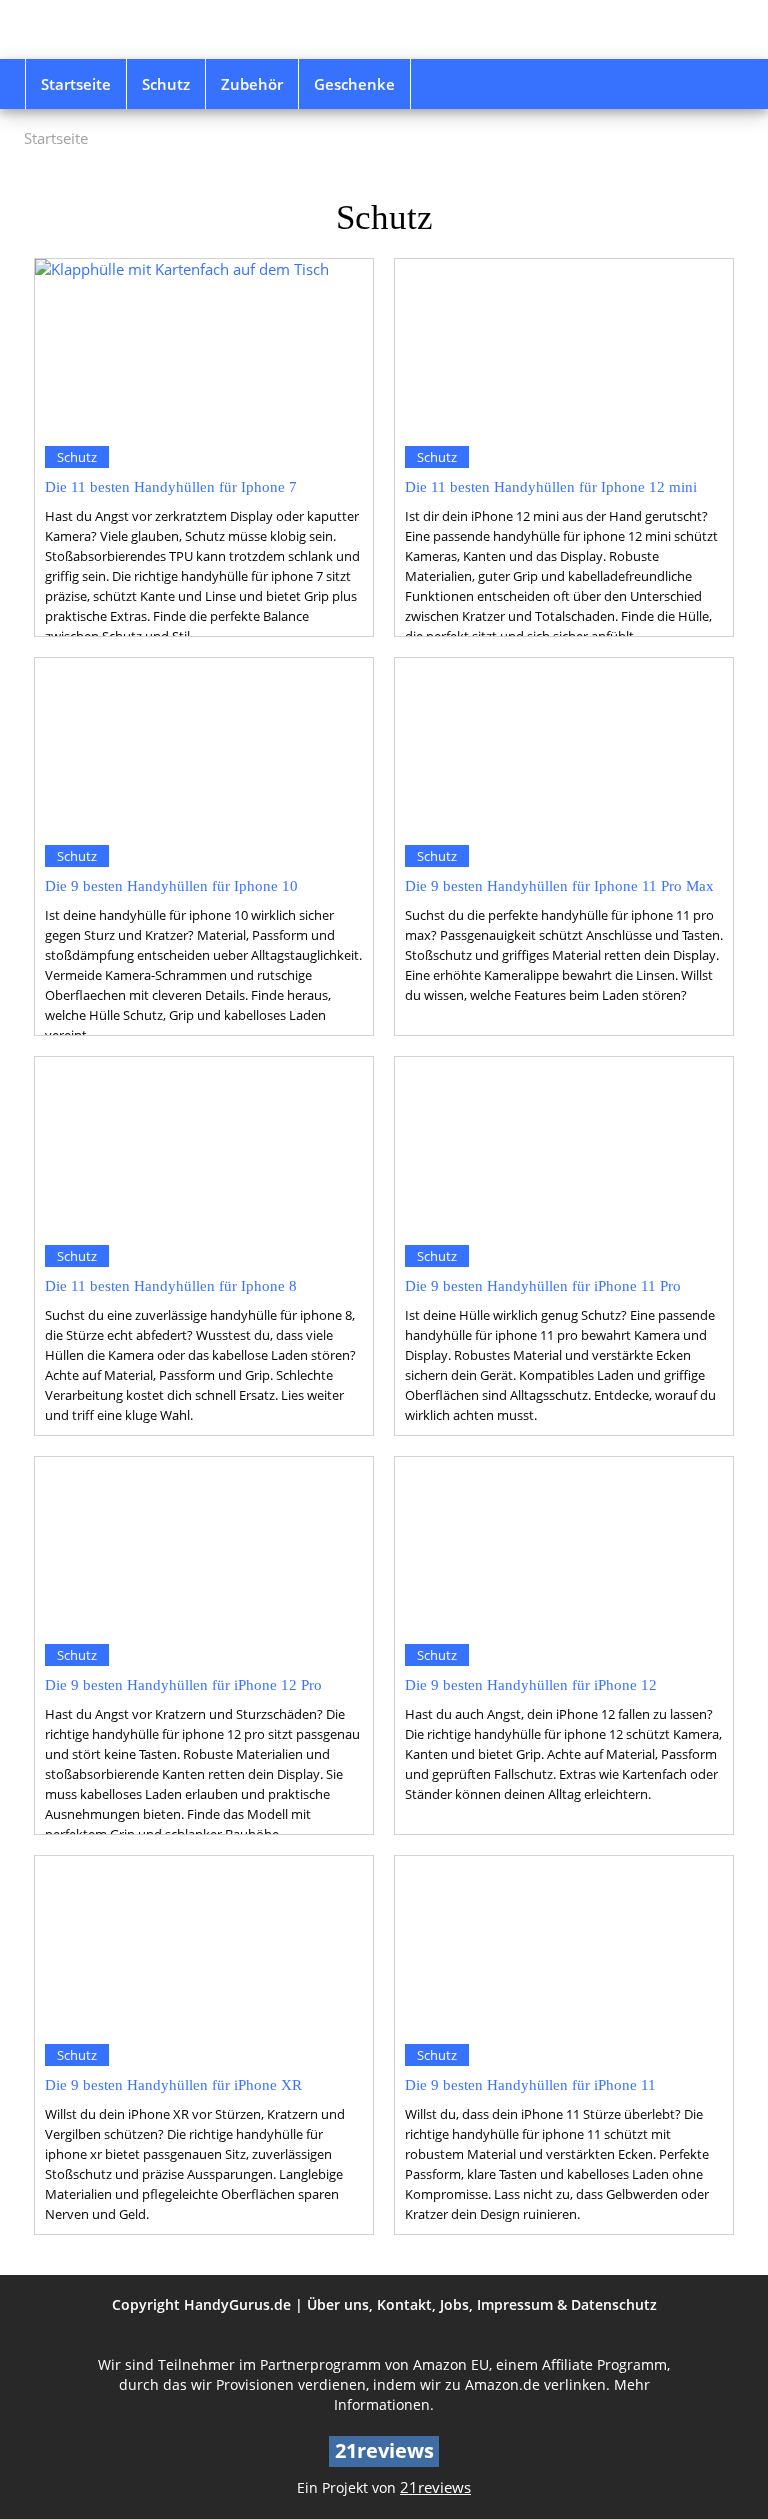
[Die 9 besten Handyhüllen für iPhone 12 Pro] (204, 1545)
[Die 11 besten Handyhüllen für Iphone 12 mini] (564, 347)
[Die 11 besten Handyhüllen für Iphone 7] (204, 347)
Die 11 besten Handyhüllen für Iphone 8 (171, 1285)
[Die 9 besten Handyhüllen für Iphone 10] (204, 746)
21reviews (435, 2487)
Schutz (166, 84)
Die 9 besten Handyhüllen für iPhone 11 (530, 2084)
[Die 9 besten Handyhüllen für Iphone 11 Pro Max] (564, 746)
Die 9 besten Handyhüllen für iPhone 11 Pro (543, 1285)
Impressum (515, 2304)
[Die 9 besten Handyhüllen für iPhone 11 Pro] (564, 1145)
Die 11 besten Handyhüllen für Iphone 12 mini (551, 486)
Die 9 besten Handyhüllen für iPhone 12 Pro (183, 1684)
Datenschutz (614, 2304)
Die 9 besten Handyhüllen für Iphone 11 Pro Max (559, 885)
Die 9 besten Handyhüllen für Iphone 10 (171, 885)
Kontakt (404, 2304)
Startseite (76, 84)
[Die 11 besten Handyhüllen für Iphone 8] (204, 1145)
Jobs (454, 2304)
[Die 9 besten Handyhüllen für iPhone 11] (564, 1944)
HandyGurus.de (237, 2304)
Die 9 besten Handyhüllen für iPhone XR (173, 2084)
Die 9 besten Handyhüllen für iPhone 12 (531, 1684)
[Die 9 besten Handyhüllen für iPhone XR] (204, 1944)
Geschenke (354, 84)
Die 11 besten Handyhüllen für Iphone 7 (171, 486)
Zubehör (252, 84)
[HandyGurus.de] (134, 29)
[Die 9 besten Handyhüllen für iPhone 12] (564, 1545)
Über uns (338, 2304)
